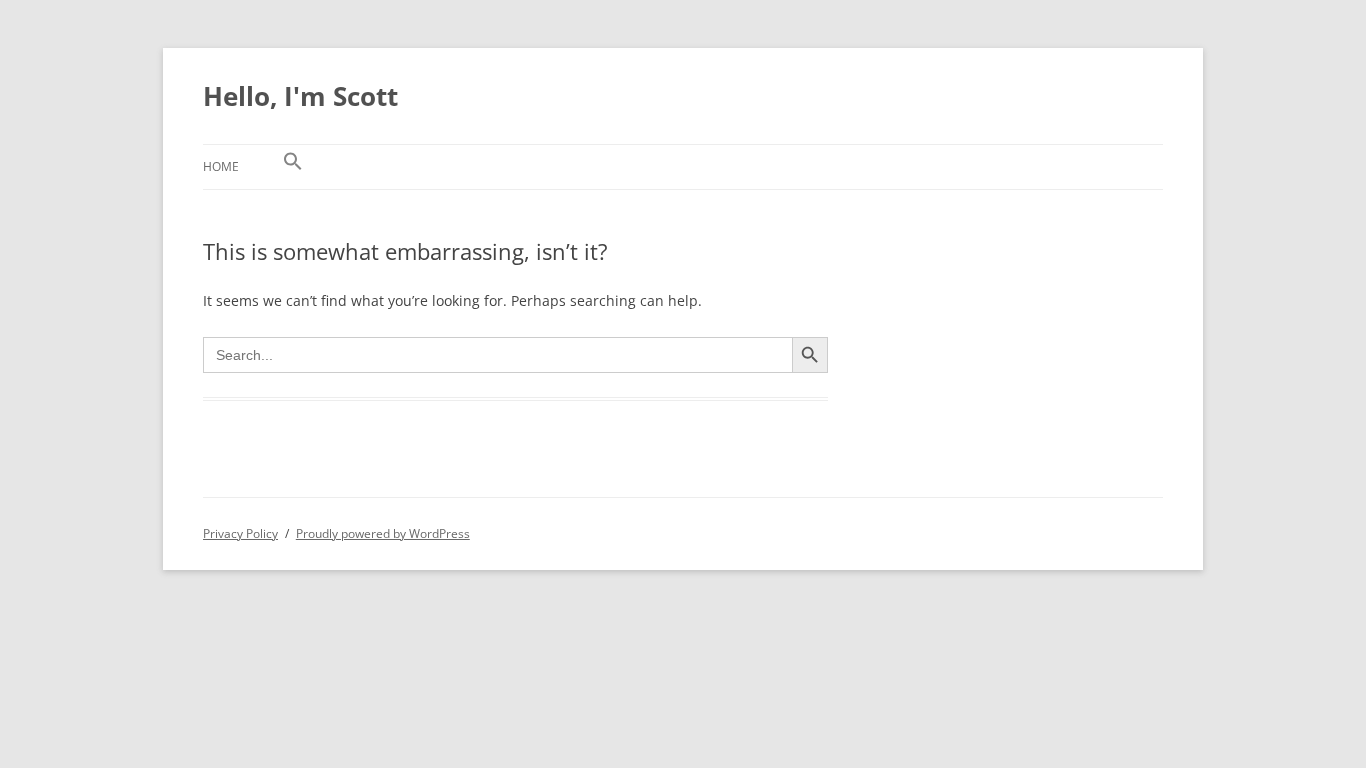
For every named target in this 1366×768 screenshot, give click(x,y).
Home (221, 166)
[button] (293, 167)
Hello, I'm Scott (300, 96)
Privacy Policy (240, 533)
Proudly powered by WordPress (383, 533)
